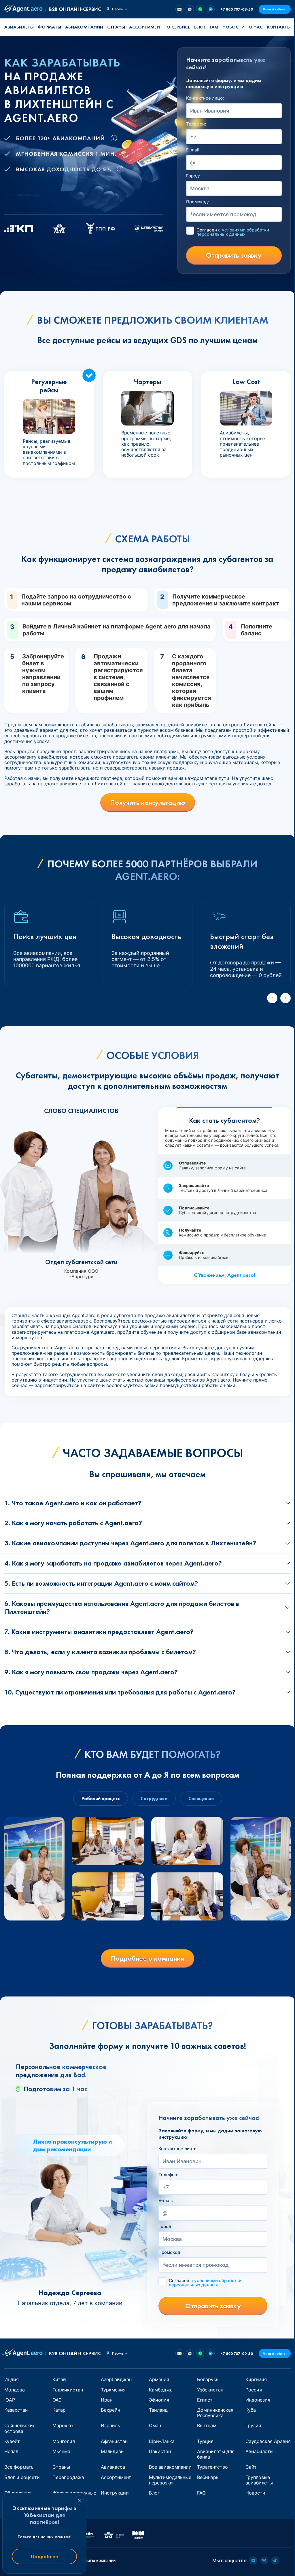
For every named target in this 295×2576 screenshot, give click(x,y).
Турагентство (212, 2467)
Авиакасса (113, 2467)
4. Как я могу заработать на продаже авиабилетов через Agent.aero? (113, 1563)
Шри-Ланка (162, 2441)
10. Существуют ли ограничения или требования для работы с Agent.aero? (120, 1692)
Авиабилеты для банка (216, 2454)
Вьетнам (207, 2425)
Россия (254, 2390)
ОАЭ (57, 2400)
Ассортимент (116, 2477)
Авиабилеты (19, 27)
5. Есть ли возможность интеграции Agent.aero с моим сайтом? (101, 1583)
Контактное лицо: (205, 98)
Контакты (279, 27)
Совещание (201, 1799)
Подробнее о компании (147, 1958)
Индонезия (258, 2400)
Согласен (233, 232)
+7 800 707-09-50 (237, 9)
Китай (59, 2379)
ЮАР (10, 2400)
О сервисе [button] (178, 27)
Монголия (64, 2441)
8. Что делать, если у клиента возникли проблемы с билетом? (100, 1652)
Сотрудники (154, 1799)
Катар (59, 2410)
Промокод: (198, 202)
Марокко (63, 2425)
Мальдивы (113, 2451)
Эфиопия (159, 2400)
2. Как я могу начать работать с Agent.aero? (73, 1523)
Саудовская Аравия (268, 2441)
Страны (61, 2467)
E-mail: (193, 150)
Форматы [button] (49, 27)
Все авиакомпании (170, 2467)
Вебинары (208, 2477)
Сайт (251, 2467)
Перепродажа (68, 2477)
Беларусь (208, 2379)
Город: (193, 176)
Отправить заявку (234, 255)
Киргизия (256, 2379)
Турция (205, 2441)
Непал (11, 2451)
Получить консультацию (148, 802)
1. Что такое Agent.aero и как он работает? (73, 1503)
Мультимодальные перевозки (170, 2480)
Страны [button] (116, 27)
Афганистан (114, 2441)
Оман (155, 2425)
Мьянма (61, 2451)
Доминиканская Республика (215, 2413)
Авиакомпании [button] (84, 27)
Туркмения (113, 2390)
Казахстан (16, 2410)
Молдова (15, 2390)
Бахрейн (110, 2410)
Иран (107, 2400)
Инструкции (115, 2493)
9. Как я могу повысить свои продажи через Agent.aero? (91, 1672)
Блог (200, 27)
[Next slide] (285, 998)
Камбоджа (161, 2390)
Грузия (253, 2425)
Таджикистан (68, 2390)
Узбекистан (210, 2390)
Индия (12, 2379)
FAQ (214, 27)
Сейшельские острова (20, 2428)
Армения (159, 2379)
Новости (233, 27)
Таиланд (158, 2410)
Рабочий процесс (101, 1799)
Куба (251, 2410)
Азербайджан (116, 2379)
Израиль (110, 2425)
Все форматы (19, 2467)
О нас (256, 27)
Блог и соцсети (22, 2477)
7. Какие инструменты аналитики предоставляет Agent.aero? (99, 1632)
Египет (205, 2400)
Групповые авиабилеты (259, 2480)
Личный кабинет (275, 9)
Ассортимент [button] (146, 27)
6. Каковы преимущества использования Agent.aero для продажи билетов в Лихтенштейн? (122, 1608)
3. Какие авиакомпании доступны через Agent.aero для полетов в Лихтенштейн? (130, 1543)
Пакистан (160, 2451)
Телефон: (196, 124)
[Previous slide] (272, 998)
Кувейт (12, 2441)
